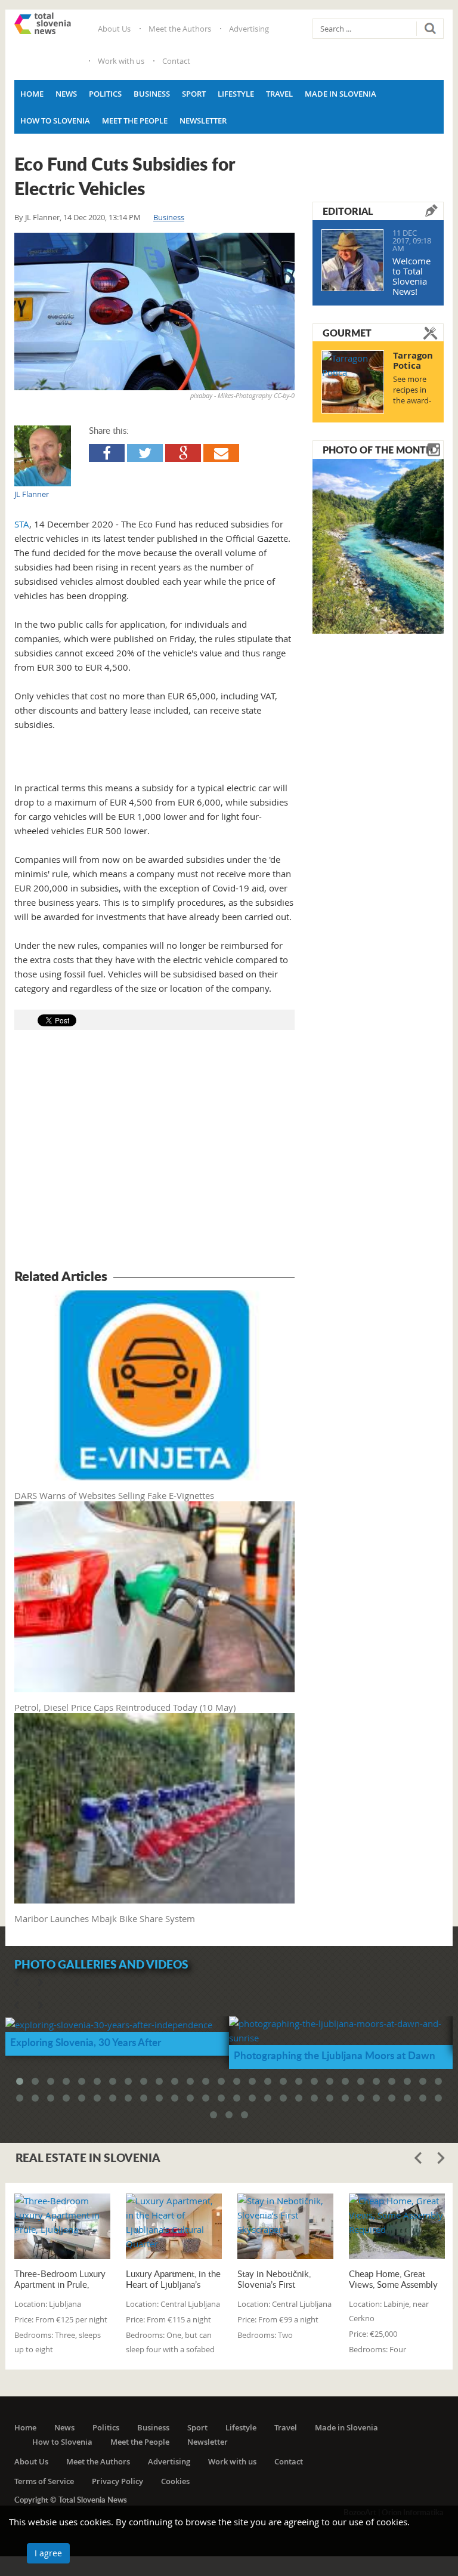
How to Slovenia (55, 121)
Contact (176, 61)
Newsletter (203, 121)
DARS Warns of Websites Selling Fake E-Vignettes (114, 1495)
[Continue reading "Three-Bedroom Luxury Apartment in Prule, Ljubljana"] (62, 2226)
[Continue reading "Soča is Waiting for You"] (378, 545)
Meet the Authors (180, 29)
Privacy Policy (117, 2481)
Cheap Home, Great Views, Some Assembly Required (393, 2279)
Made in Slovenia (341, 94)
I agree (48, 2553)
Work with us (121, 61)
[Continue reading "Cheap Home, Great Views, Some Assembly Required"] (397, 2226)
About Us (114, 29)
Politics (105, 94)
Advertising (249, 29)
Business (152, 94)
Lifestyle (236, 94)
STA (22, 524)
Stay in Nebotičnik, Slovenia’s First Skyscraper (274, 2279)
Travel (279, 94)
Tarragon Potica (413, 360)
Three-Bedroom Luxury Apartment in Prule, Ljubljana (60, 2279)
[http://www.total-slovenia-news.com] (43, 23)
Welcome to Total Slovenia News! (411, 276)
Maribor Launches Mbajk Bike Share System (105, 1918)
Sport (194, 94)
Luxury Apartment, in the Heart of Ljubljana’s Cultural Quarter (173, 2279)
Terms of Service (44, 2481)
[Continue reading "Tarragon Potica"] (353, 382)
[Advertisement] (154, 1151)
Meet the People (135, 121)
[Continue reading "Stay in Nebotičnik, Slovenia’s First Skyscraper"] (285, 2226)
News (66, 94)
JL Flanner (42, 217)
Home (32, 94)
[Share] (107, 453)
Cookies (175, 2481)
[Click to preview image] (154, 311)
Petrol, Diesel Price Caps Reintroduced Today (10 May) (125, 1707)
